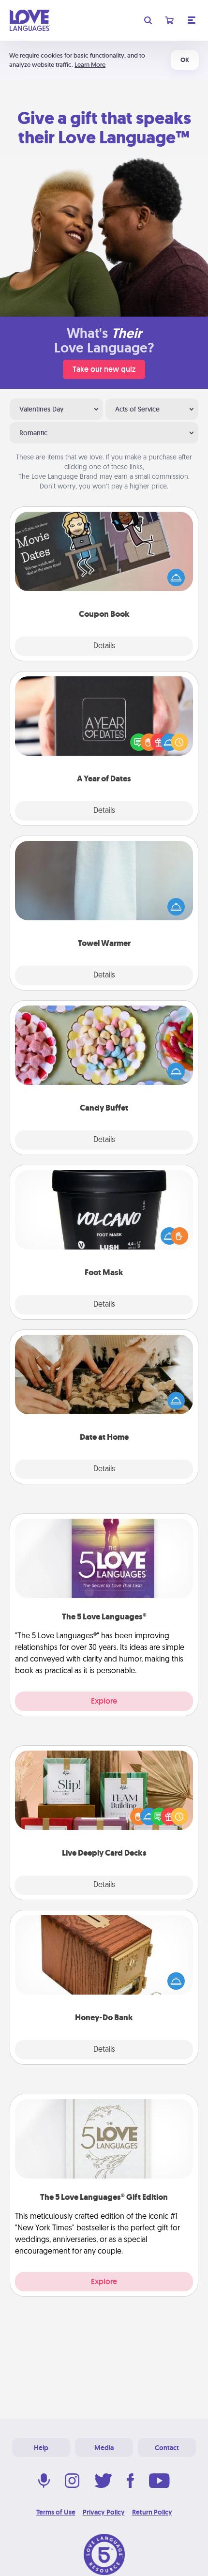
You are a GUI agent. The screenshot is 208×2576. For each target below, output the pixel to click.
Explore (104, 1701)
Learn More (90, 65)
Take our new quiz (104, 369)
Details (104, 646)
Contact (167, 2448)
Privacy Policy (104, 2512)
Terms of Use (56, 2512)
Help (41, 2448)
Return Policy (152, 2512)
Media (104, 2448)
